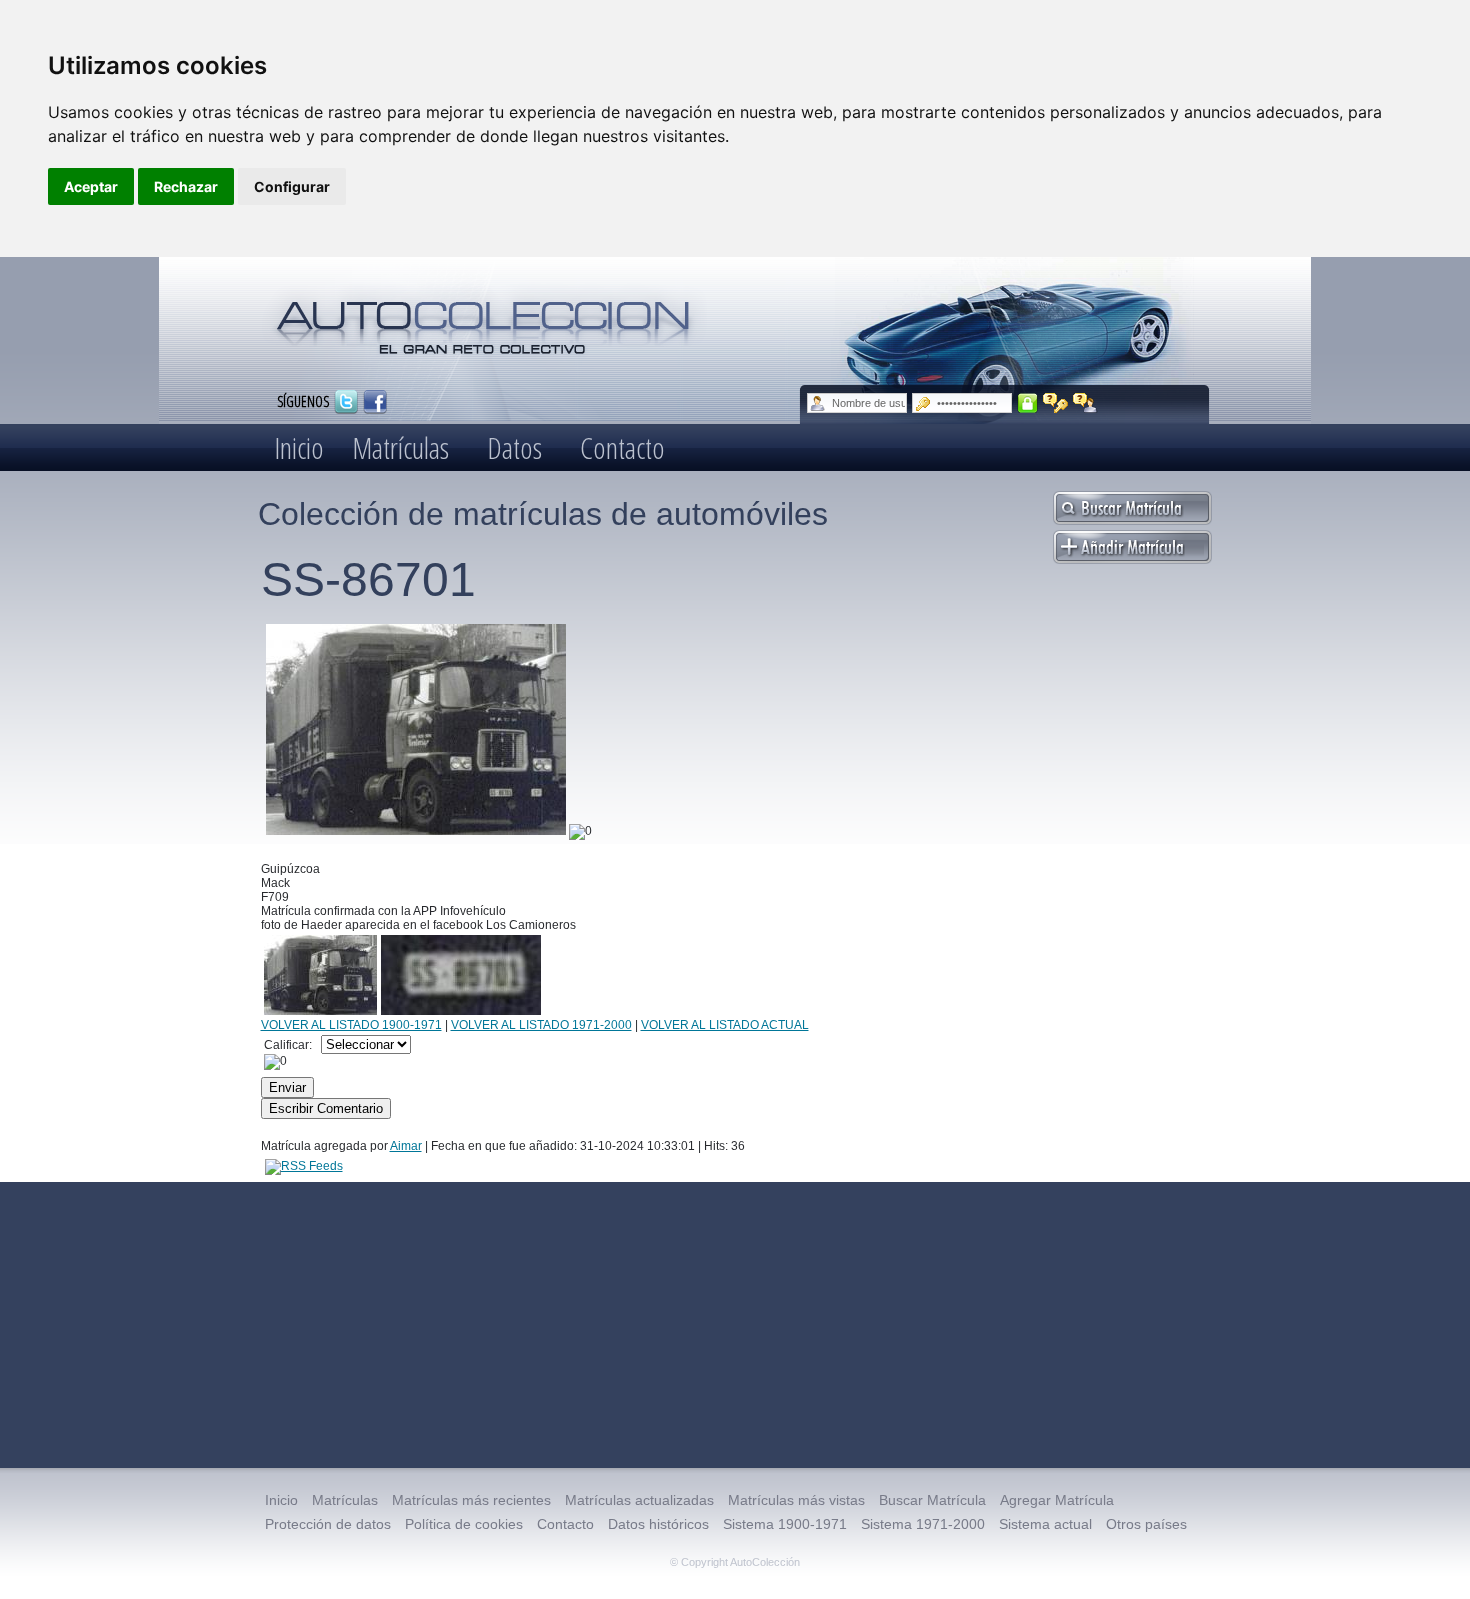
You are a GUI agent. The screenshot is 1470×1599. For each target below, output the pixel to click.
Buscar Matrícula (932, 1500)
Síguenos (303, 400)
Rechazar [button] (186, 186)
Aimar (406, 1146)
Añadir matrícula (1133, 547)
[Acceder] (1027, 403)
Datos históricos (658, 1524)
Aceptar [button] (91, 186)
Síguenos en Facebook (375, 402)
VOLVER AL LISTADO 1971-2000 (541, 1025)
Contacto (622, 447)
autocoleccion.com (484, 320)
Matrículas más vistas (796, 1500)
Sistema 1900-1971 (785, 1524)
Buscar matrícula (1133, 508)
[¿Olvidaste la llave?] (1055, 403)
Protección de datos (328, 1524)
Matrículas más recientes (471, 1500)
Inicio (299, 447)
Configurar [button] (292, 186)
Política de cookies (464, 1524)
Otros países (1146, 1524)
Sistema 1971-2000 (923, 1524)
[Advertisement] (735, 1325)
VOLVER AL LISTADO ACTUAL (725, 1025)
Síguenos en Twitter (346, 402)
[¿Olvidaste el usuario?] (1085, 403)
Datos (514, 447)
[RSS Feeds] (304, 1166)
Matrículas (400, 447)
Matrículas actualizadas (639, 1500)
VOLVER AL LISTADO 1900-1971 (351, 1025)
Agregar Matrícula (1057, 1500)
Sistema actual (1045, 1524)
